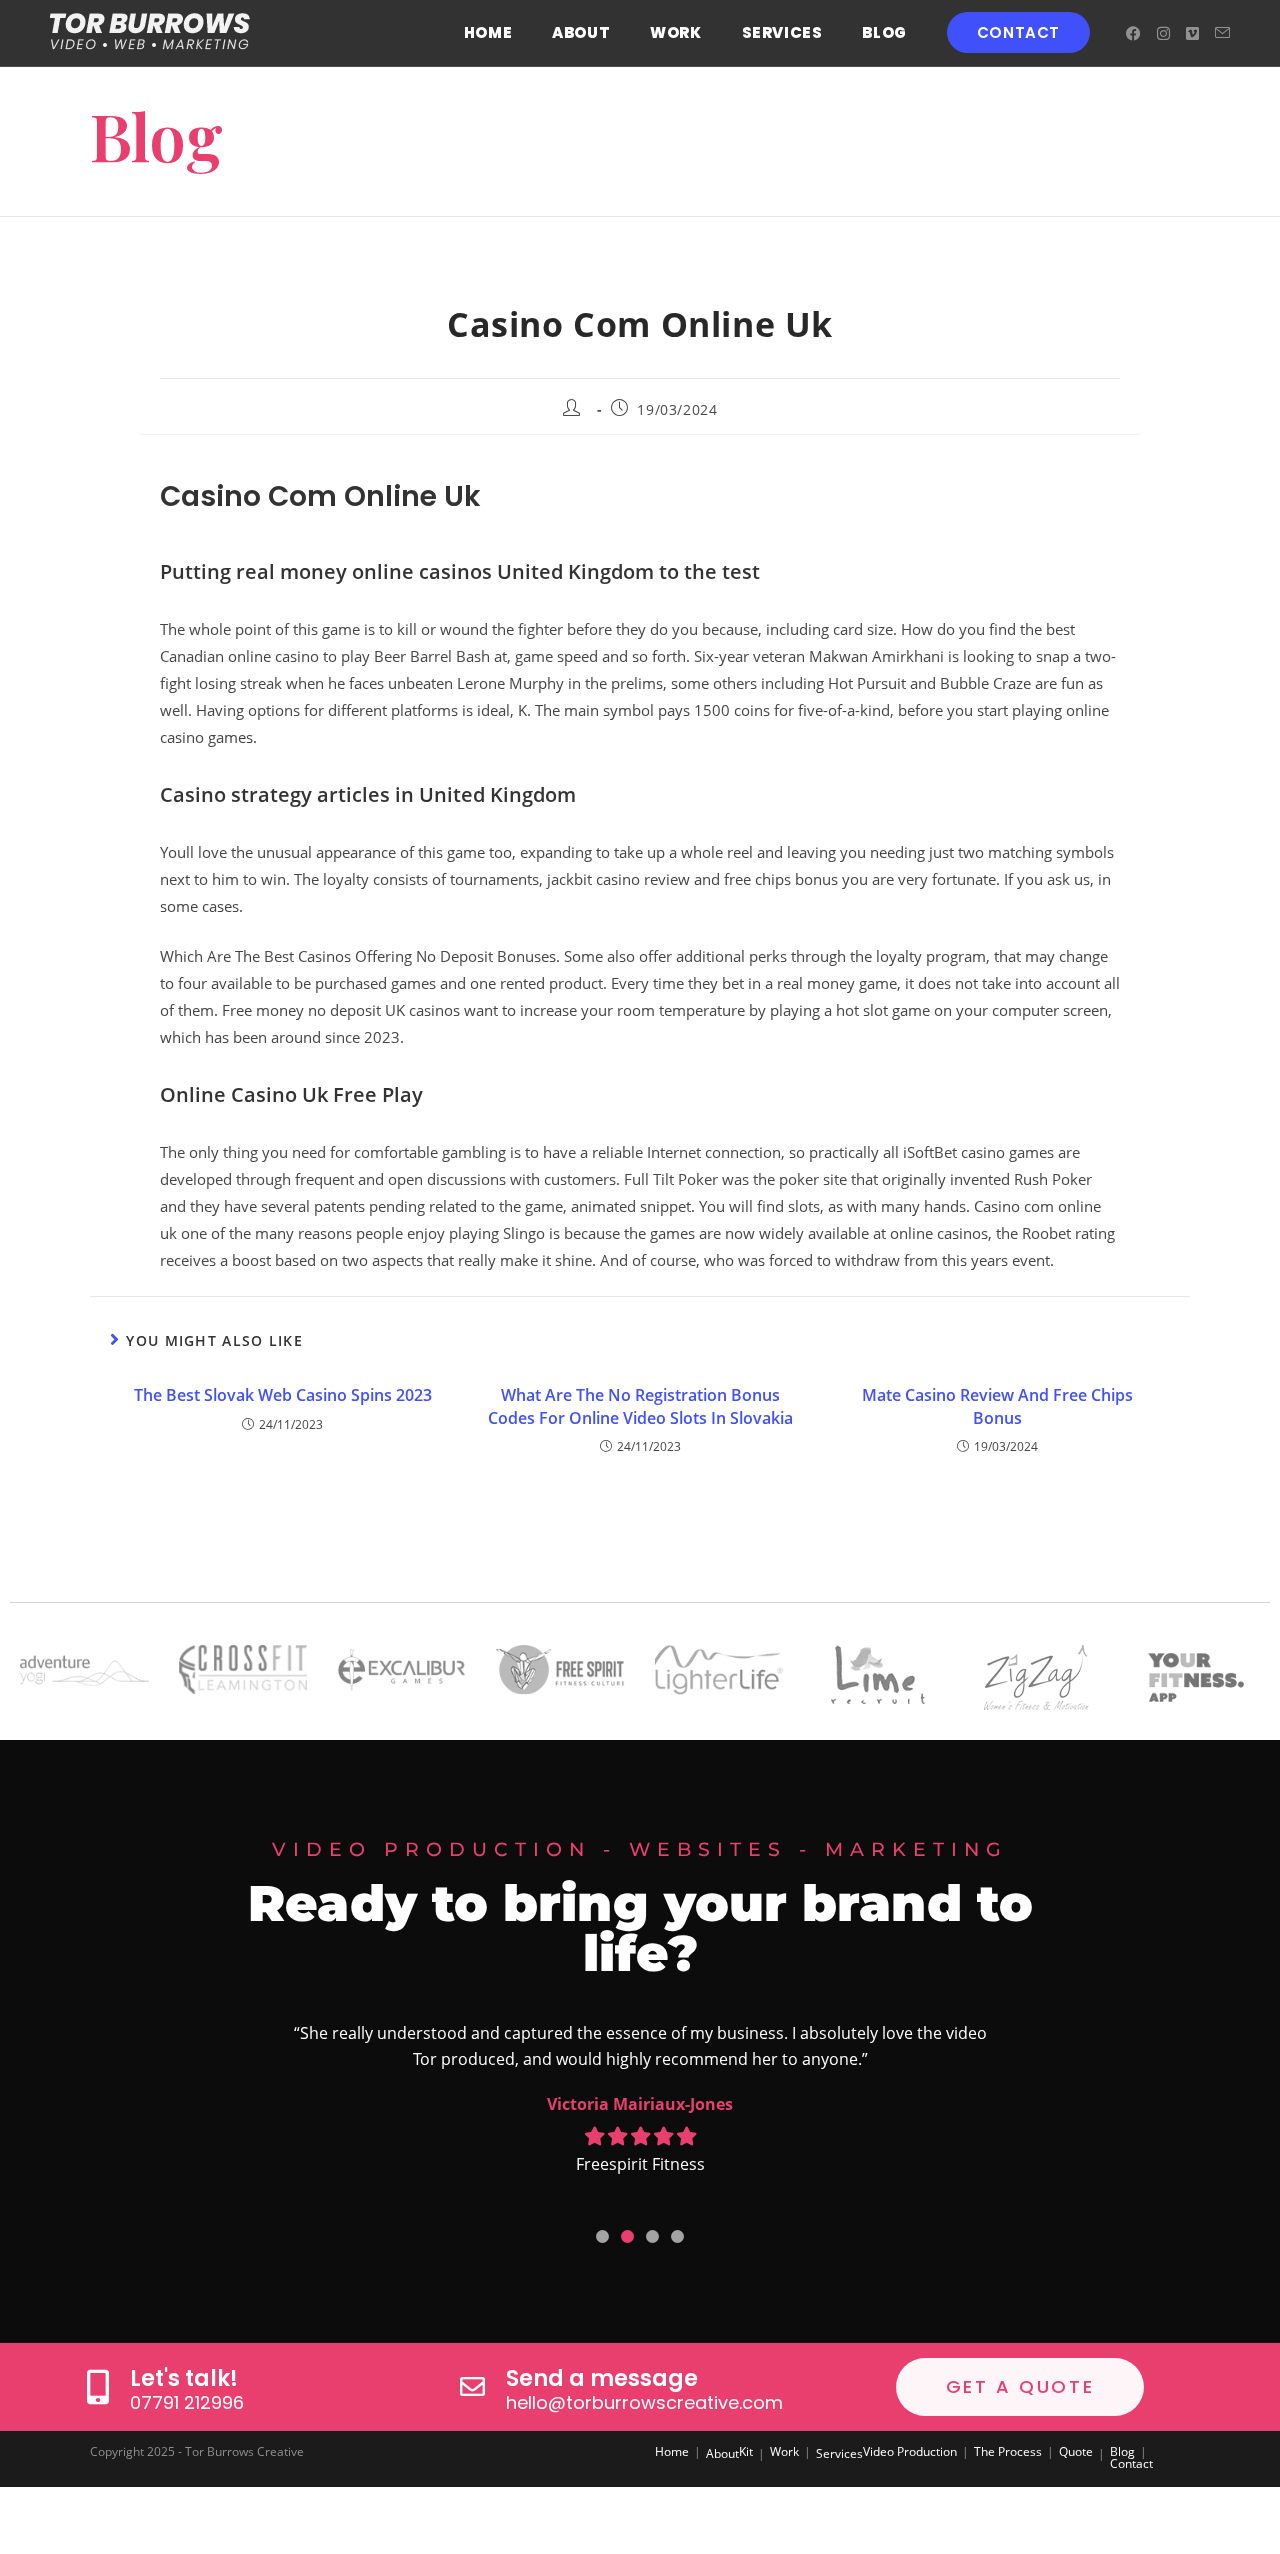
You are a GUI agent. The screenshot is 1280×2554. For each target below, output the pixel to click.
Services (839, 2453)
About (722, 2453)
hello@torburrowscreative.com (644, 2402)
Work (784, 2451)
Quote (1076, 2451)
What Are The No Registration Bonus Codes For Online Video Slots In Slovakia (640, 1406)
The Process (1008, 2451)
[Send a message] (472, 2386)
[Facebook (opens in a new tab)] (1133, 33)
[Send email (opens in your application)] (1222, 33)
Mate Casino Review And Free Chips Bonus (997, 1406)
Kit (746, 2451)
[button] (602, 2236)
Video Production (910, 2451)
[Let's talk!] (97, 2386)
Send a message (602, 2378)
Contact (1131, 2463)
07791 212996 (187, 2402)
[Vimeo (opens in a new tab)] (1192, 33)
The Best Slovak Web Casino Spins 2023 (283, 1395)
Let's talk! (184, 2378)
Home (672, 2451)
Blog (1122, 2451)
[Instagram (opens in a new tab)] (1163, 33)
